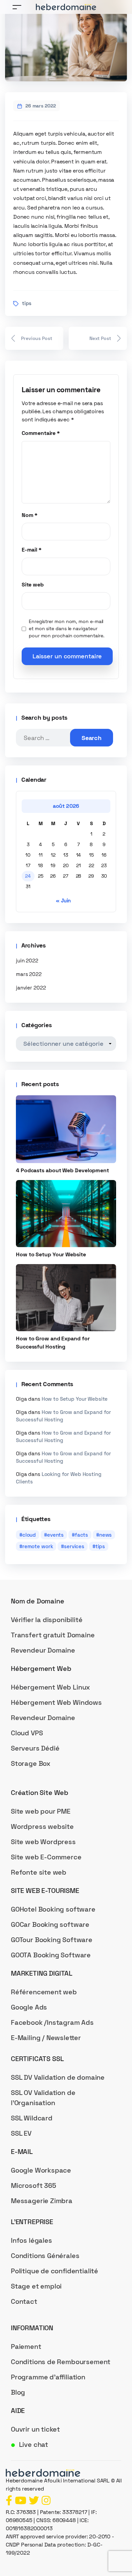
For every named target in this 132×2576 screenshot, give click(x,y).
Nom (30, 515)
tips (27, 303)
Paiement (26, 2347)
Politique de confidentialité (54, 2271)
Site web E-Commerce (46, 1857)
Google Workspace (41, 2170)
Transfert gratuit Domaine (53, 1635)
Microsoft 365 (34, 2185)
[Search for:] (48, 738)
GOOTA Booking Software (51, 1955)
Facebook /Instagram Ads (52, 2022)
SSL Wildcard (32, 2118)
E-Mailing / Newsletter (46, 2038)
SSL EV (21, 2133)
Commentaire (41, 433)
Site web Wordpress (43, 1842)
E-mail (32, 550)
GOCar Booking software (50, 1924)
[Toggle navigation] (17, 7)
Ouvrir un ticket (35, 2429)
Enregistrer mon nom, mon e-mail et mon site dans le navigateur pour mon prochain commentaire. (67, 628)
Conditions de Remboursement (61, 2362)
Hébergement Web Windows (56, 1702)
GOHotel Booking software (53, 1909)
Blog (18, 2392)
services (74, 1546)
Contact (24, 2301)
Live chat (34, 2444)
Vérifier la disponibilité (47, 1620)
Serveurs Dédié (35, 1748)
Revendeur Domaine (43, 1650)
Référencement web (44, 1992)
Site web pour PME (41, 1811)
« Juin (63, 901)
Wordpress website (42, 1826)
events (55, 1535)
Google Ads (29, 2007)
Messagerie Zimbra (42, 2201)
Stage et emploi (36, 2286)
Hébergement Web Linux (50, 1687)
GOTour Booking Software (52, 1940)
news (105, 1535)
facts (81, 1535)
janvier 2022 (31, 988)
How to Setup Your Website (75, 1399)
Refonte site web (39, 1872)
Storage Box (31, 1763)
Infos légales (31, 2240)
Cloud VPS (27, 1733)
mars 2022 (29, 974)
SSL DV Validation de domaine (58, 2077)
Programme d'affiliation (48, 2377)
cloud (29, 1535)
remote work (38, 1546)
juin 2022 (27, 961)
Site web (33, 585)
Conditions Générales (45, 2256)
